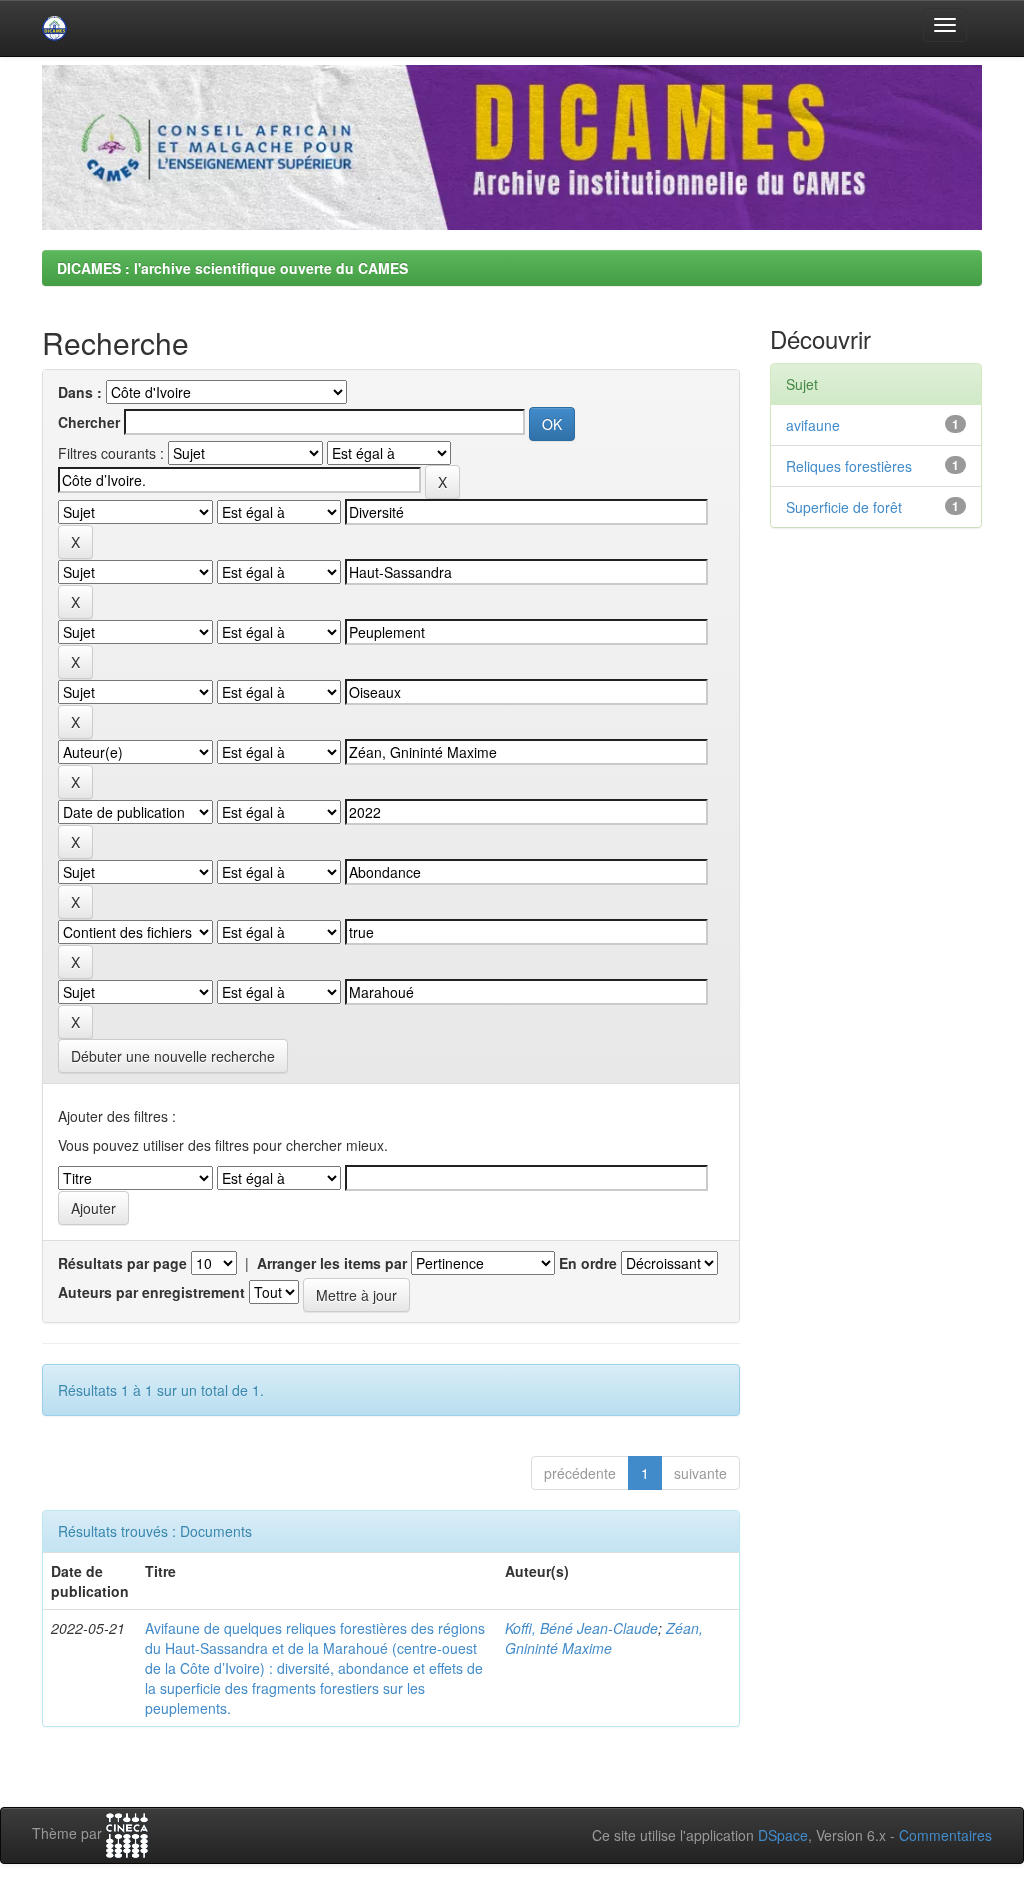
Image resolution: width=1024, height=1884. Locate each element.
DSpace (783, 1835)
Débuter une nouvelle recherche (173, 1056)
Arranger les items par (332, 1263)
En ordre (588, 1263)
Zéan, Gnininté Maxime (604, 1638)
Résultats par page (122, 1263)
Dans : (80, 392)
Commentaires (945, 1835)
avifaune (813, 425)
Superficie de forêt (844, 507)
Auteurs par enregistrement (151, 1292)
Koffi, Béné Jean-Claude (581, 1628)
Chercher (89, 422)
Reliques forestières (849, 466)
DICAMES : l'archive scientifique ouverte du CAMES (232, 268)
